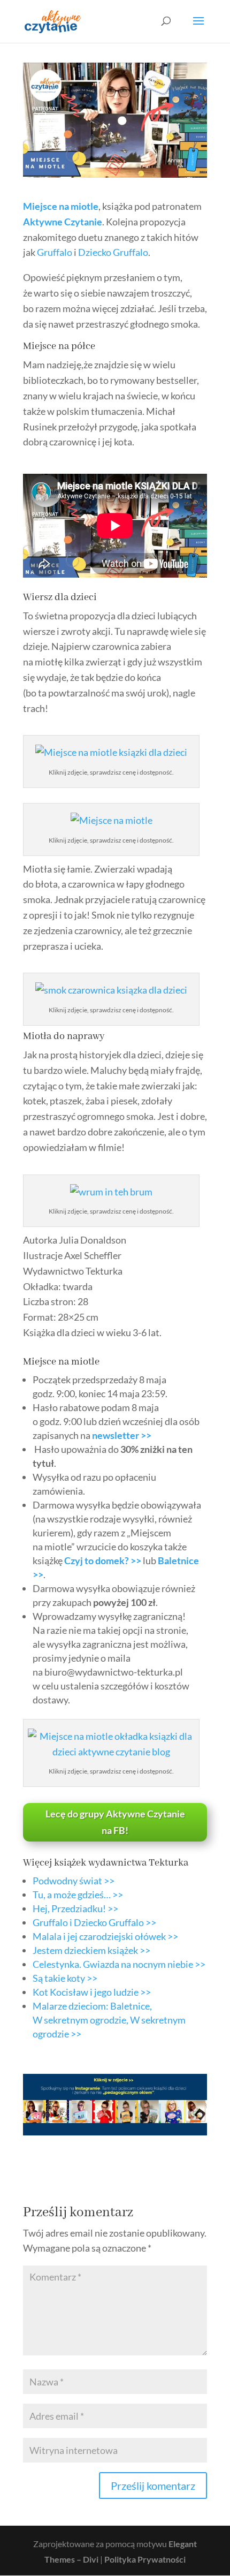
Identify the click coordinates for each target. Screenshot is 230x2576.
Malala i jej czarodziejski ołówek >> (105, 1936)
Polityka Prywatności (145, 2559)
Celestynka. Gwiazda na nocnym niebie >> (119, 1964)
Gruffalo (55, 252)
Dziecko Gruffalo (113, 252)
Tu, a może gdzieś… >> (78, 1895)
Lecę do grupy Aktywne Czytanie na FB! (115, 1822)
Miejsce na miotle (61, 206)
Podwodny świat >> (74, 1881)
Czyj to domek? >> (103, 1560)
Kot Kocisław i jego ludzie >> (92, 1992)
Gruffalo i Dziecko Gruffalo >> (94, 1922)
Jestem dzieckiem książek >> (91, 1950)
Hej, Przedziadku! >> (75, 1908)
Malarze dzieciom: (109, 2020)
